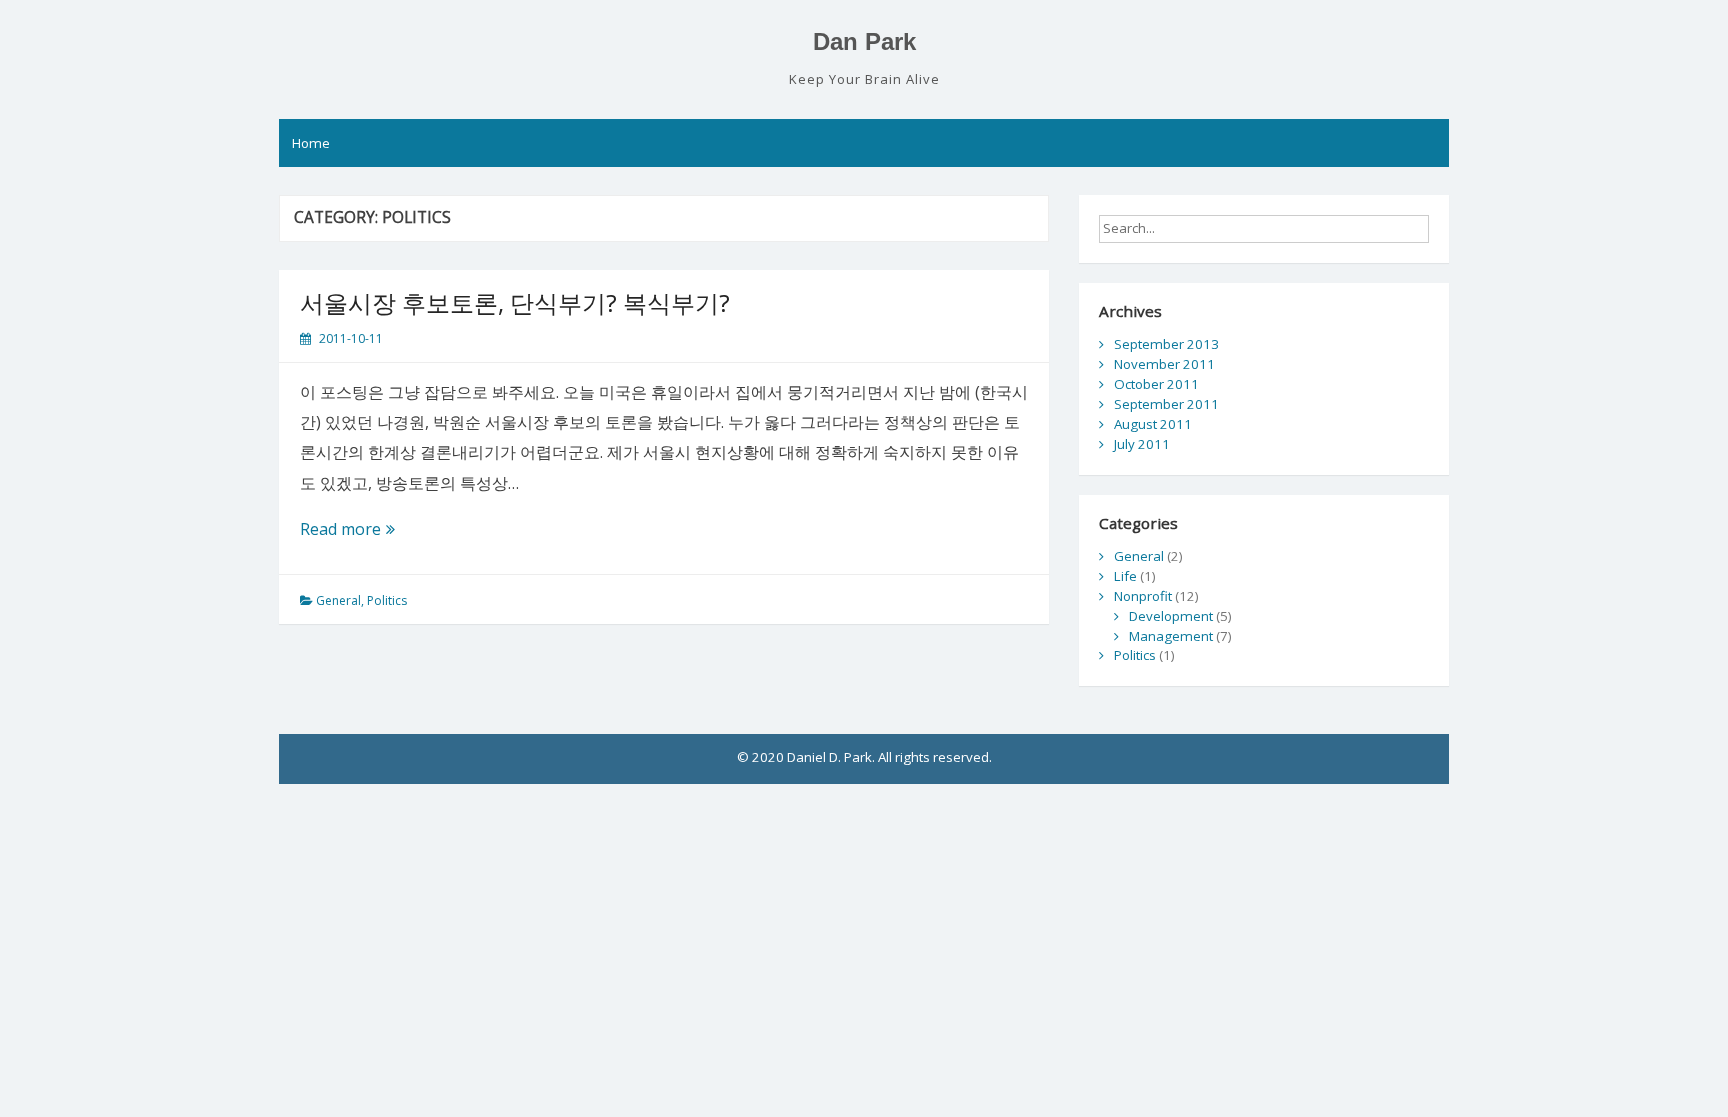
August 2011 (1153, 424)
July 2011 (1142, 444)
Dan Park (864, 41)
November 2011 (1164, 364)
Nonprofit (1143, 596)
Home (311, 143)
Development (1171, 616)
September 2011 (1166, 404)
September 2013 (1166, 344)
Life (1125, 576)
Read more (351, 530)
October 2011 (1156, 384)
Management (1171, 636)
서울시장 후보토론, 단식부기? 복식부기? (515, 302)
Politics (387, 600)
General (338, 600)
